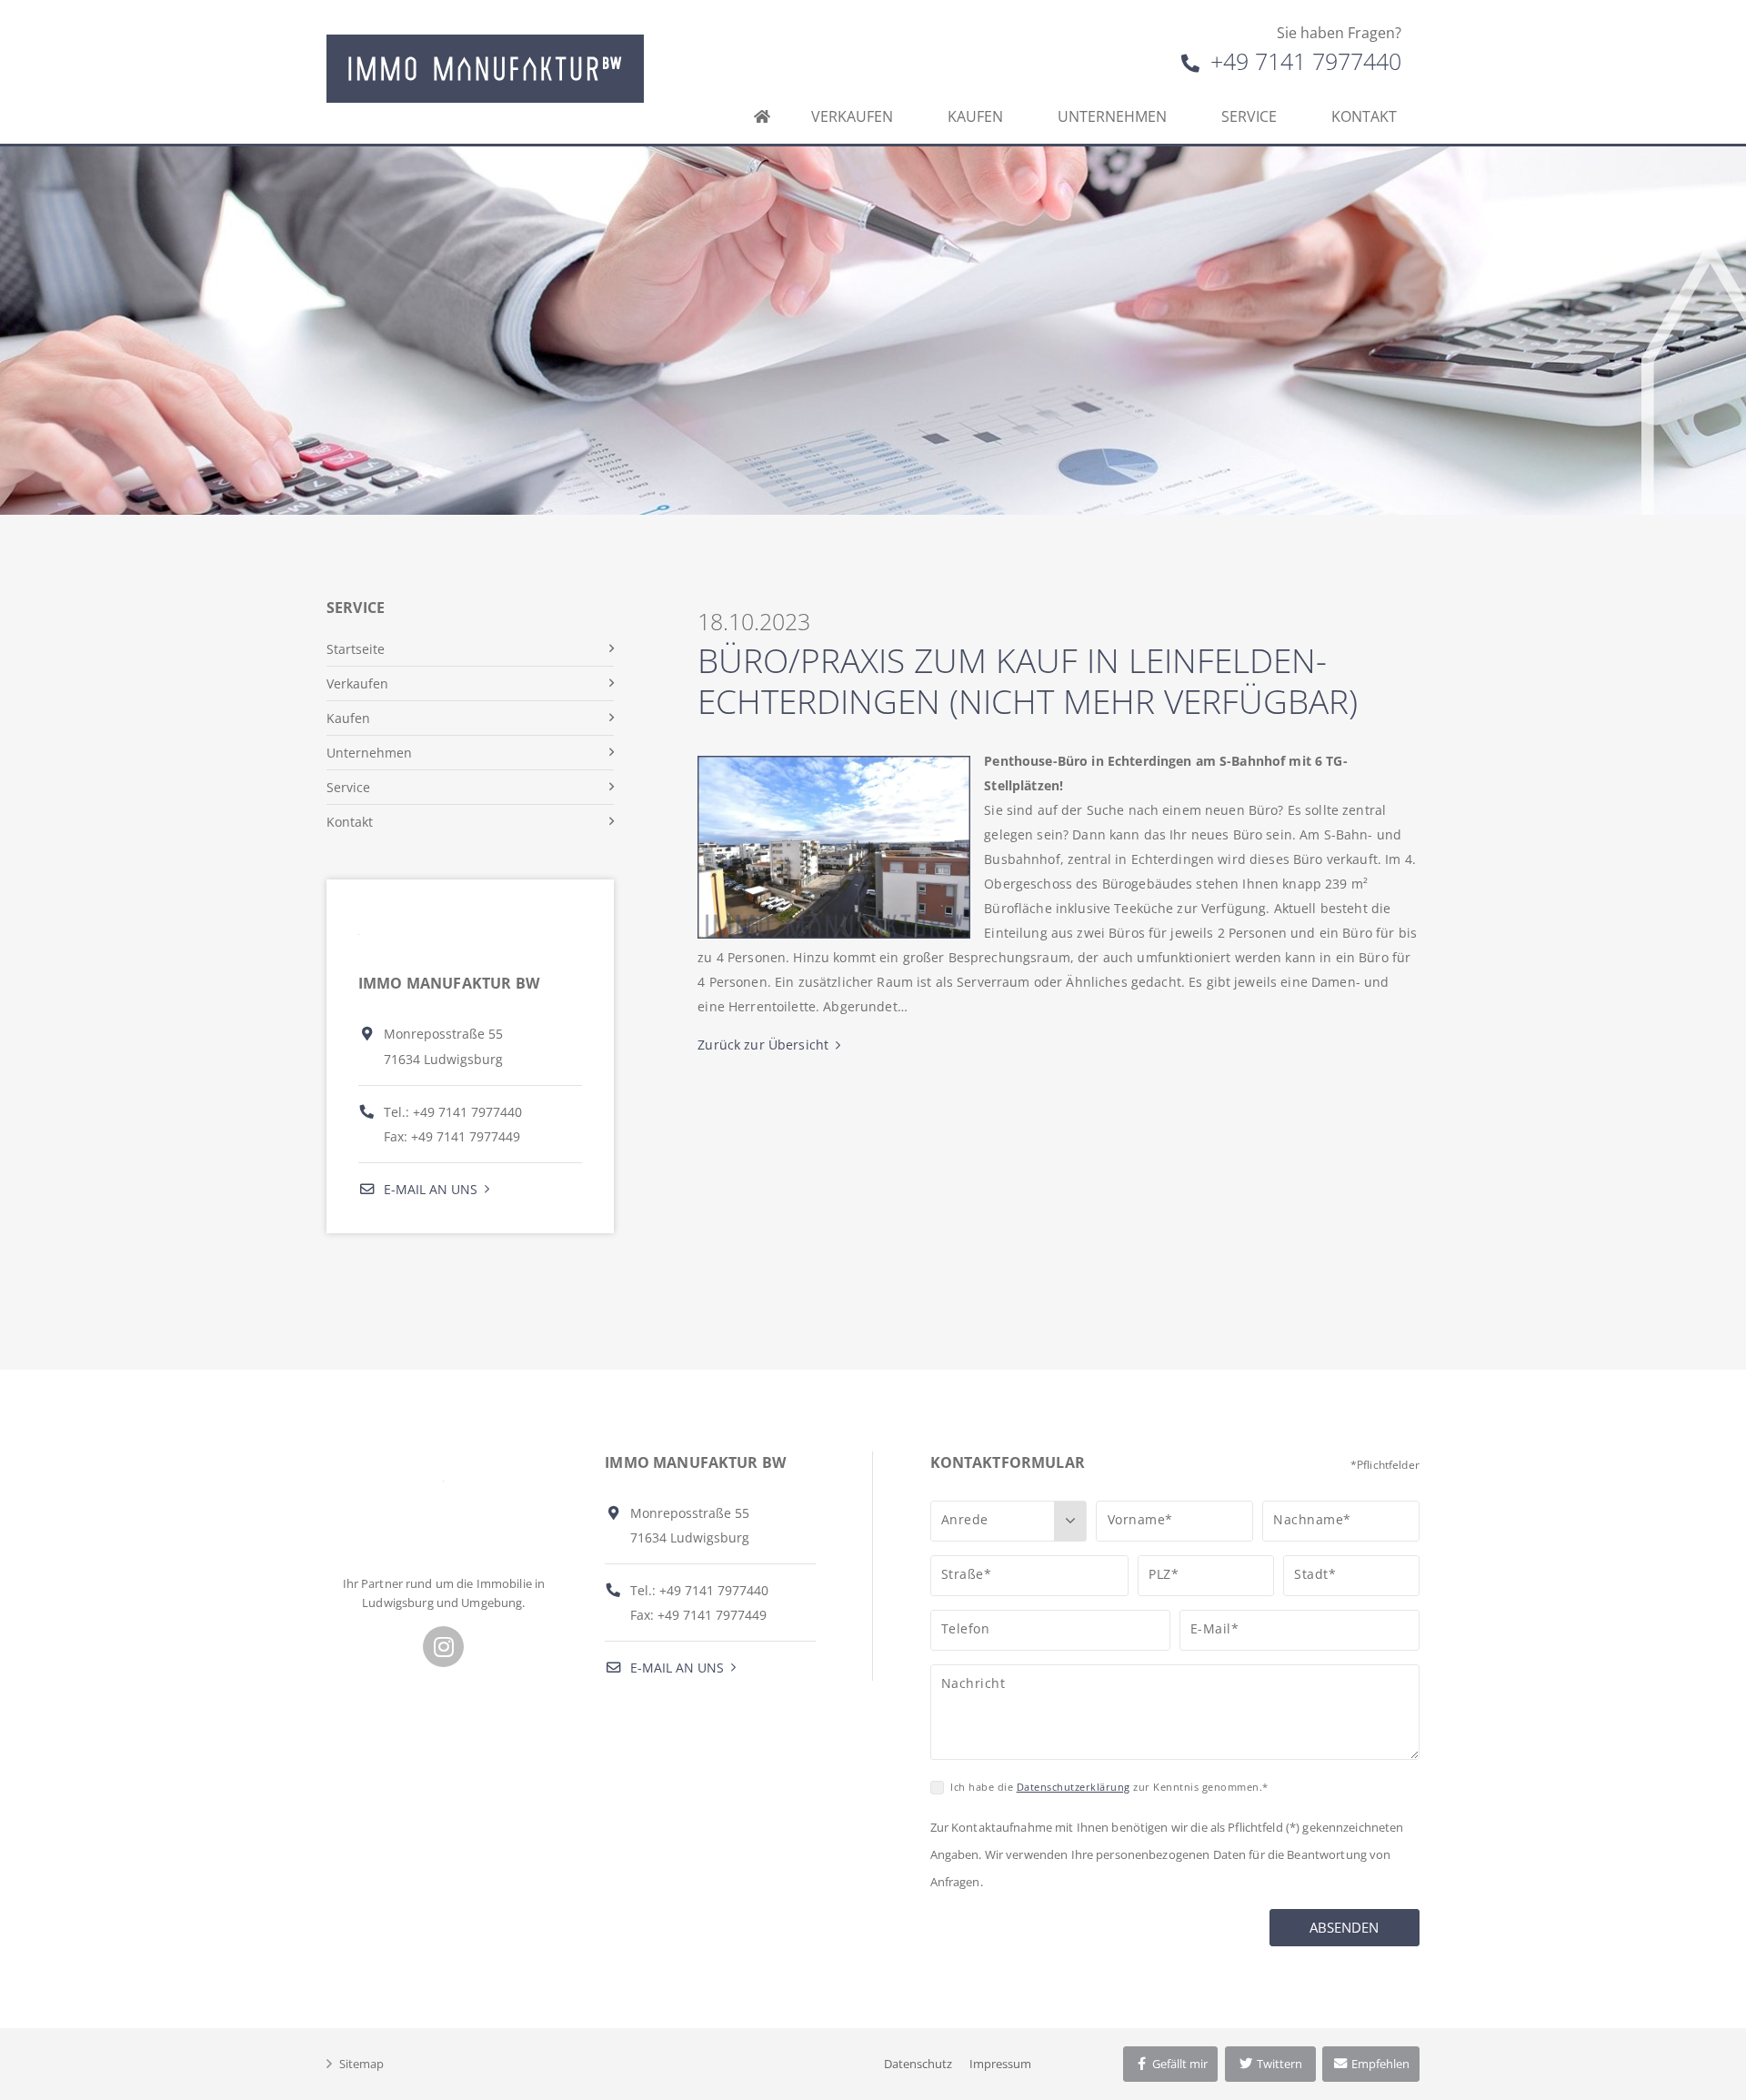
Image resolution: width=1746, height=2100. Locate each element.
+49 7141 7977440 (1303, 61)
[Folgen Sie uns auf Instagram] (443, 1647)
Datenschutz (918, 2064)
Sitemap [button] (361, 2064)
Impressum (1000, 2064)
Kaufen (975, 116)
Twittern (1278, 2064)
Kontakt (1364, 116)
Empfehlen (1379, 2064)
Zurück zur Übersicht (763, 1045)
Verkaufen (852, 116)
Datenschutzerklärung (1074, 1787)
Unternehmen (1112, 116)
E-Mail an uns (429, 1189)
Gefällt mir (1179, 2064)
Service (1249, 116)
